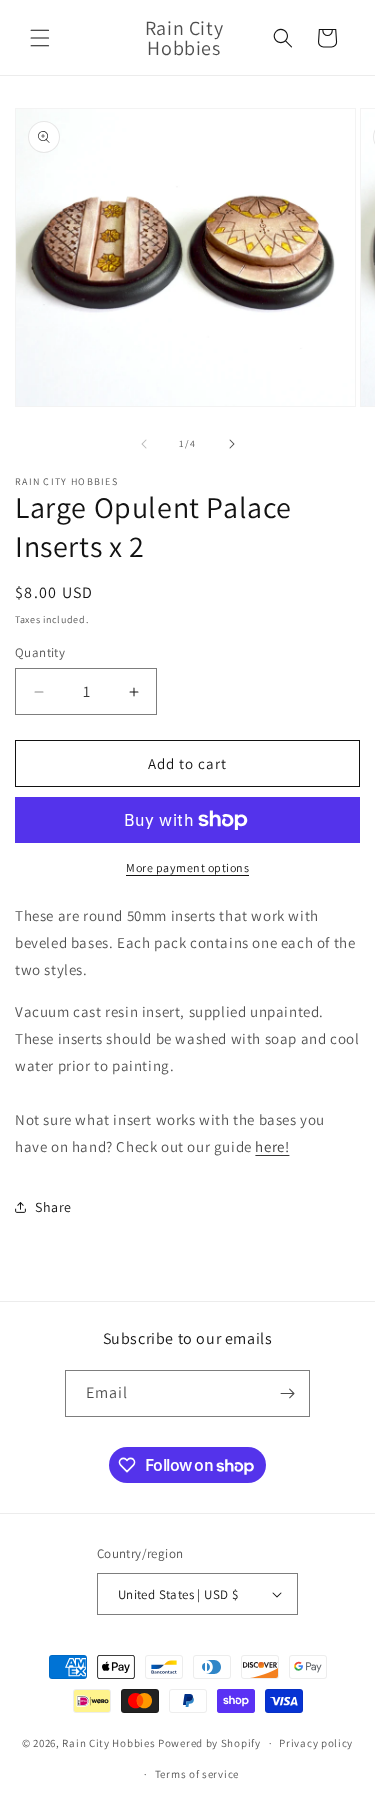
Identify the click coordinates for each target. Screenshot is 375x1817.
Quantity (40, 652)
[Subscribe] (287, 1393)
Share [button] (53, 1207)
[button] (40, 38)
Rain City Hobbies (108, 1743)
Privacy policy (316, 1743)
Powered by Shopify (209, 1743)
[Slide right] (232, 444)
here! (272, 1146)
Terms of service (197, 1774)
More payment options (187, 867)
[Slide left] (144, 444)
